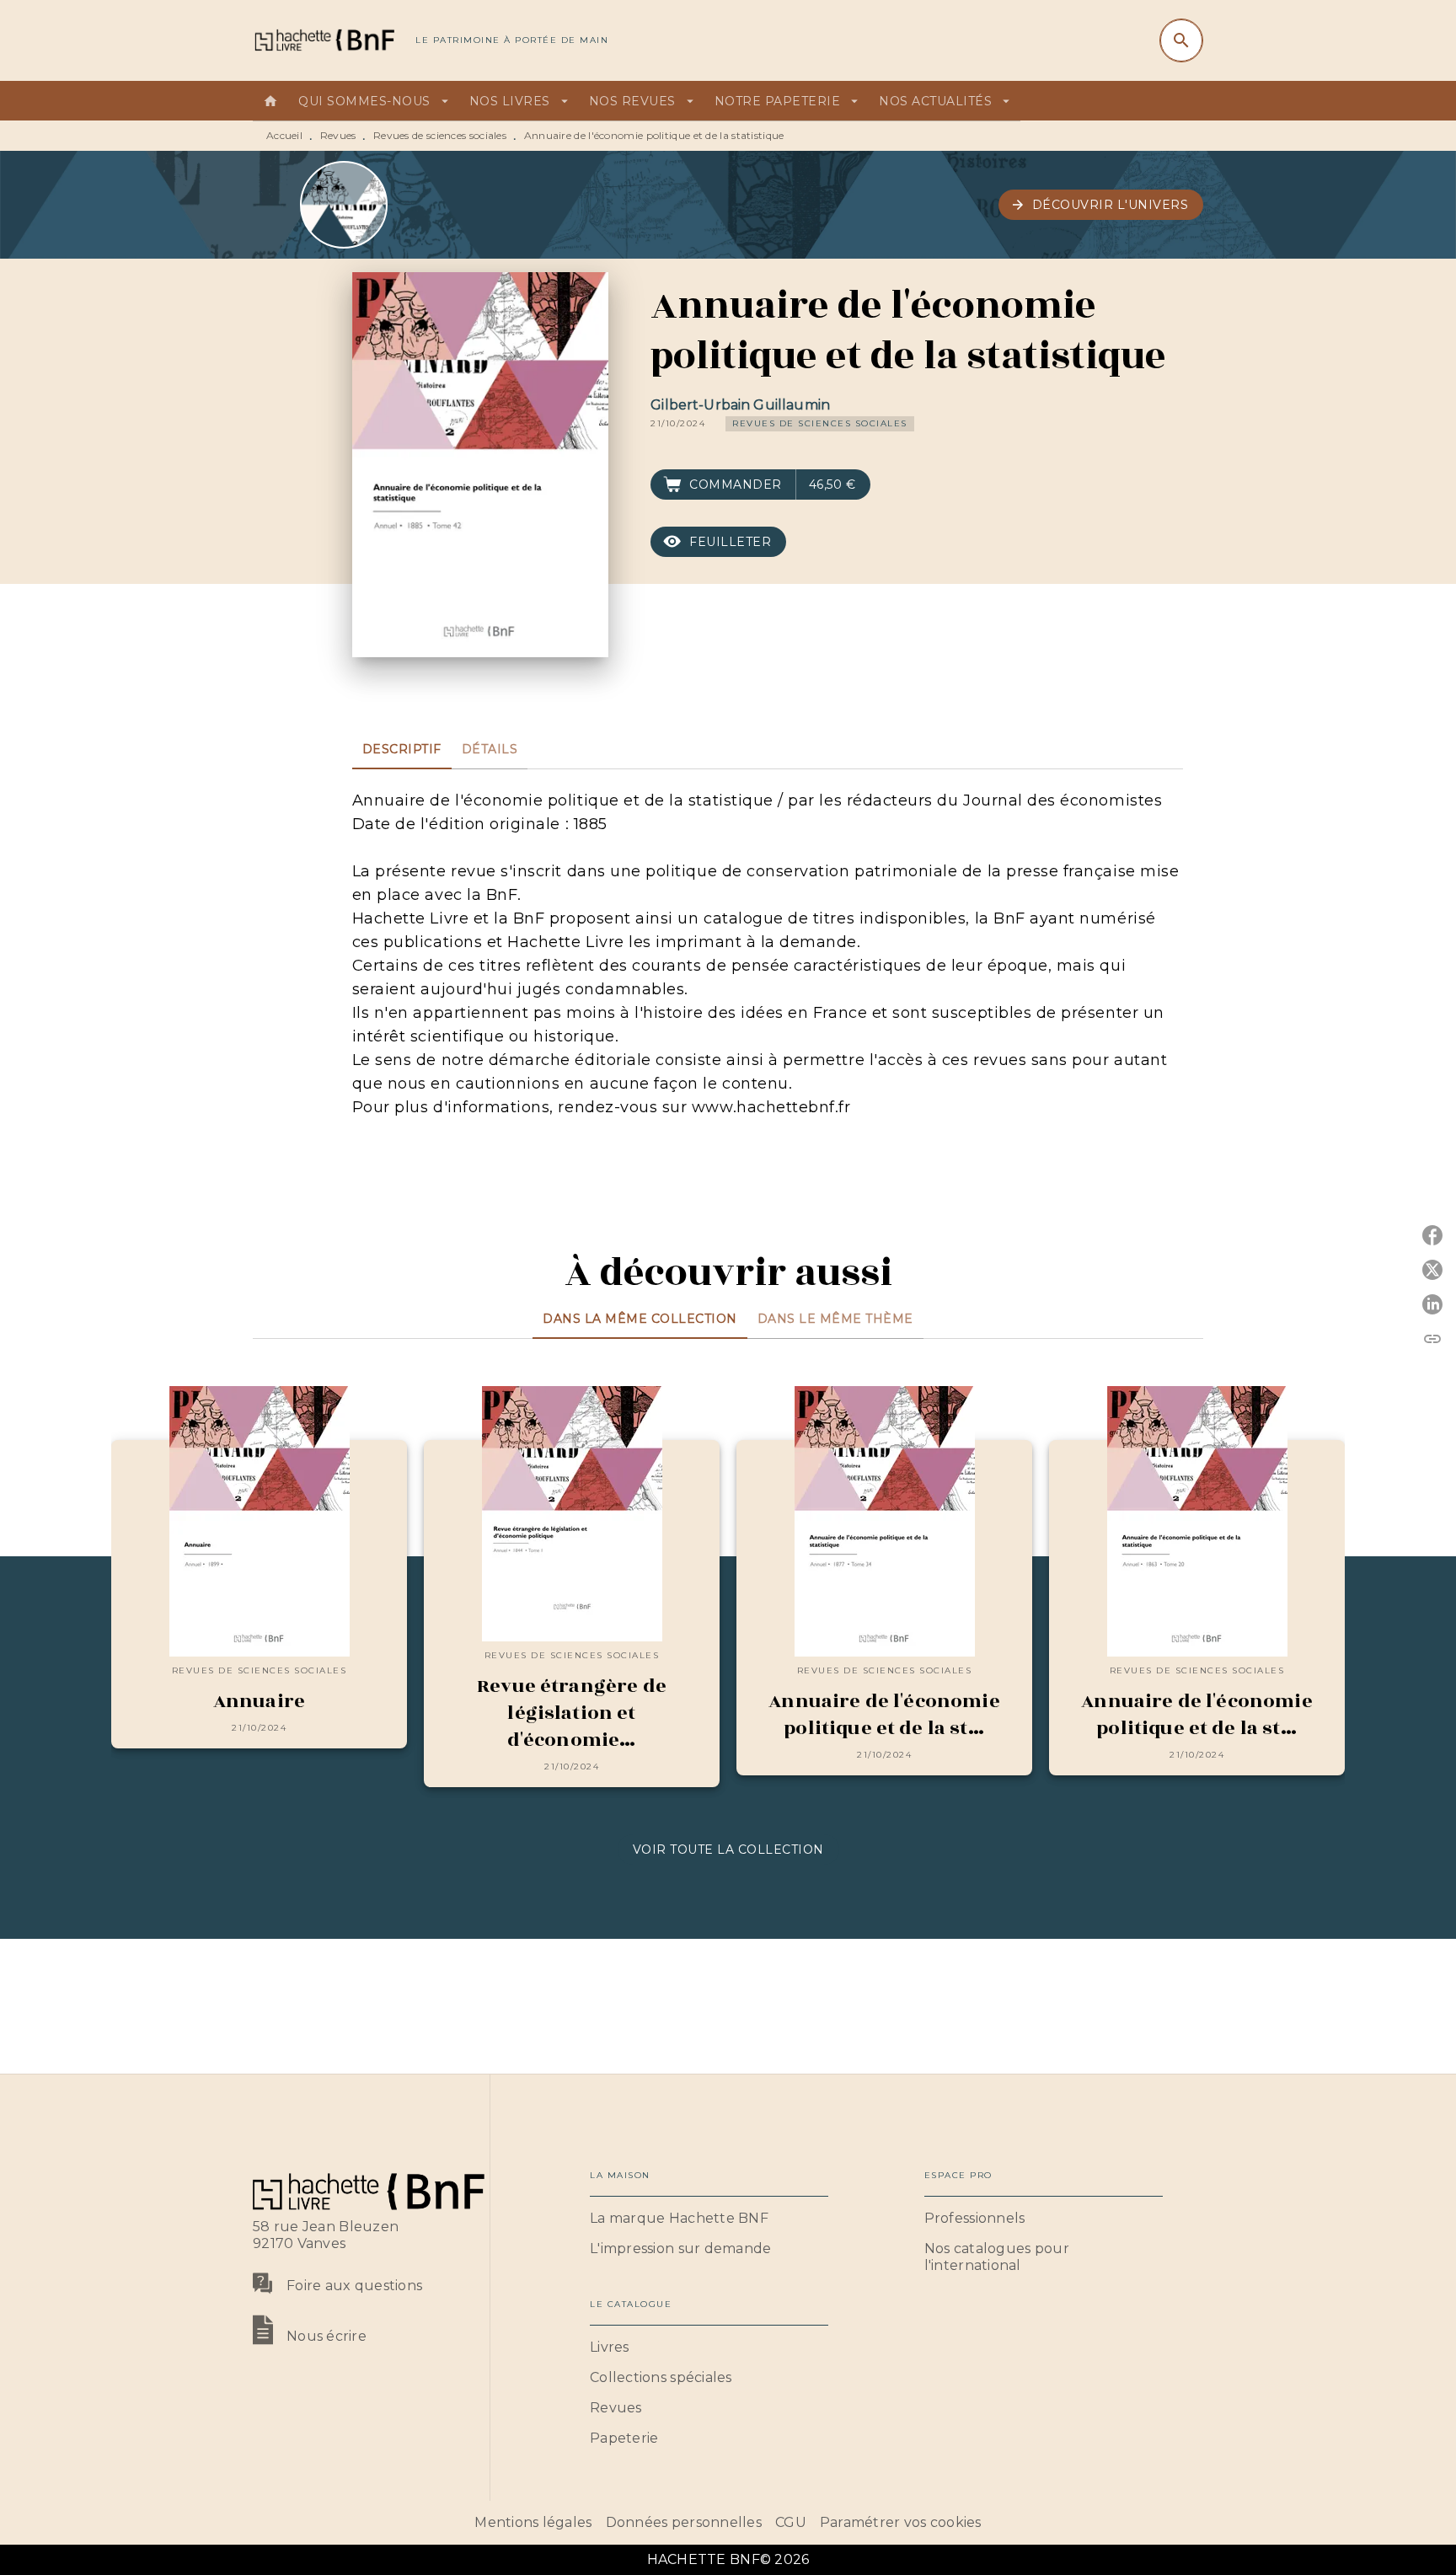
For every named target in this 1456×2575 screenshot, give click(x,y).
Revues (338, 135)
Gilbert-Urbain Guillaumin (740, 405)
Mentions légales (533, 2522)
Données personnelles (684, 2522)
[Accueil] (324, 40)
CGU (791, 2522)
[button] (1101, 205)
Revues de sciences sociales (440, 135)
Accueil (284, 135)
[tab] (270, 101)
